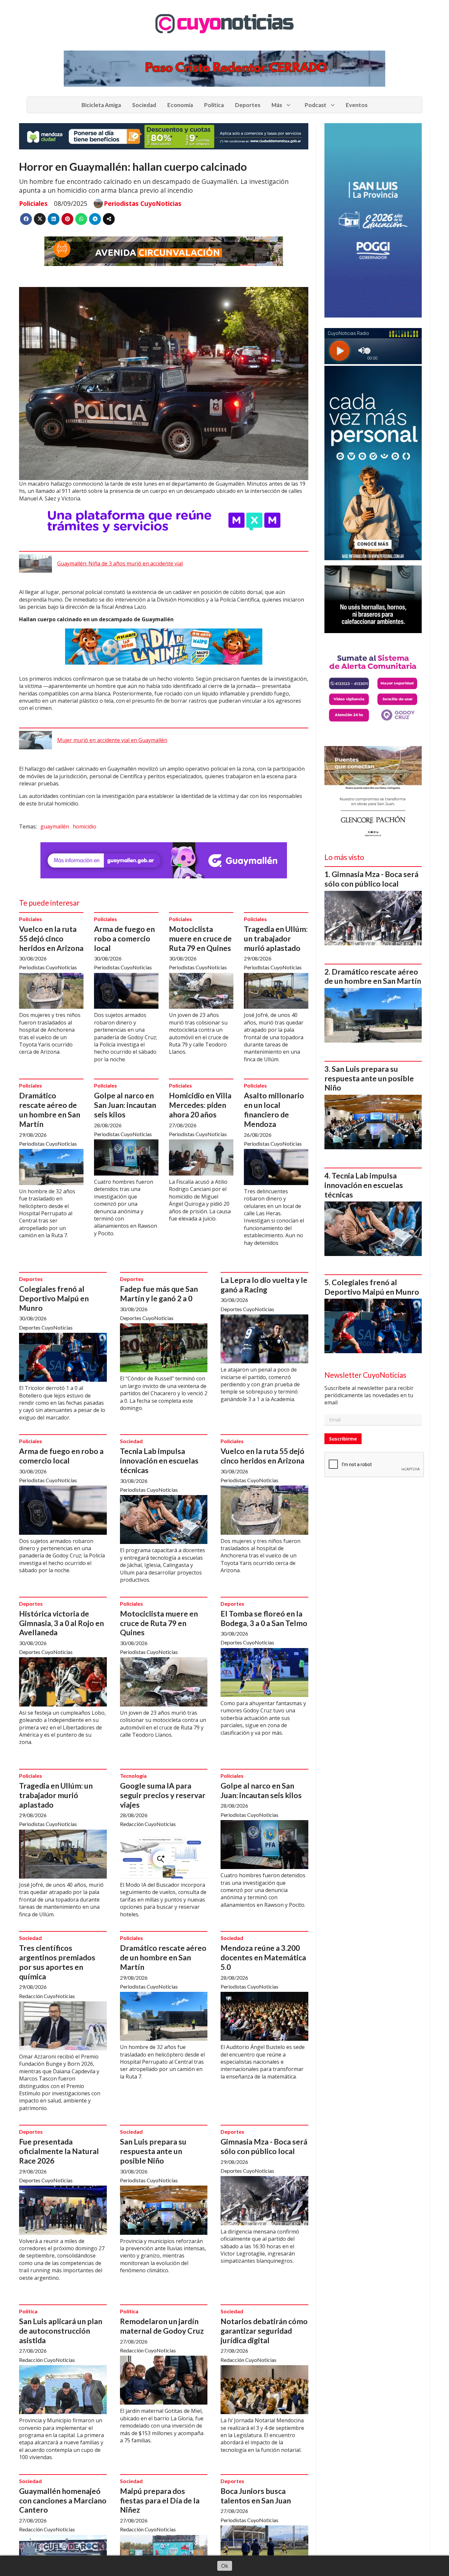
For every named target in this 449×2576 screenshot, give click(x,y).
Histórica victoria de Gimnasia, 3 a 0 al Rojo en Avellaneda (61, 1623)
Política (214, 105)
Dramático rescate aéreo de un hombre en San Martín (50, 1110)
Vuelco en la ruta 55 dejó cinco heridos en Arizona (51, 938)
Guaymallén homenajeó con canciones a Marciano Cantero (63, 2500)
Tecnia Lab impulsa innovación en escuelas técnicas (159, 1461)
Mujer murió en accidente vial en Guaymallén (112, 740)
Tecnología (133, 1776)
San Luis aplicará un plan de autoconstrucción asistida (61, 2331)
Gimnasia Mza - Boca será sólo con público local (264, 2146)
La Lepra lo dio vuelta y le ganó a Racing (264, 1285)
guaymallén (55, 826)
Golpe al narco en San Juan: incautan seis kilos (125, 1105)
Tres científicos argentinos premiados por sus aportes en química (57, 1962)
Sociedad (144, 105)
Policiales (33, 203)
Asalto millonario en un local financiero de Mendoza (274, 1110)
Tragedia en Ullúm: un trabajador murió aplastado (276, 938)
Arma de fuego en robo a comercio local (124, 938)
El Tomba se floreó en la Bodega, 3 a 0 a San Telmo (264, 1618)
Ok (225, 2566)
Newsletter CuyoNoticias (365, 1375)
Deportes (248, 105)
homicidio (84, 826)
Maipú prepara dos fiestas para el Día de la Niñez (160, 2500)
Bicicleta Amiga (101, 105)
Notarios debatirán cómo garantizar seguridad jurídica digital (264, 2331)
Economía (180, 105)
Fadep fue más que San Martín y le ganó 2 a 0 (159, 1294)
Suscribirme (343, 1439)
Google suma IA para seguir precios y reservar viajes (163, 1795)
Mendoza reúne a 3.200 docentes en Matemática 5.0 (263, 1957)
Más (277, 105)
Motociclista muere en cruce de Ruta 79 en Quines (200, 938)
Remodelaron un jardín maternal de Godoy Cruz (162, 2326)
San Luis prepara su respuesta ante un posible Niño (153, 2151)
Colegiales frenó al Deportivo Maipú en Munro (54, 1298)
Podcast (316, 105)
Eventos (357, 105)
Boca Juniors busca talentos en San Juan (256, 2496)
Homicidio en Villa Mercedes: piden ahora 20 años (200, 1105)
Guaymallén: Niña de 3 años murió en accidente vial (120, 563)
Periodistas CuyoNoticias (143, 204)
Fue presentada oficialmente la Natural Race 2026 (59, 2151)
